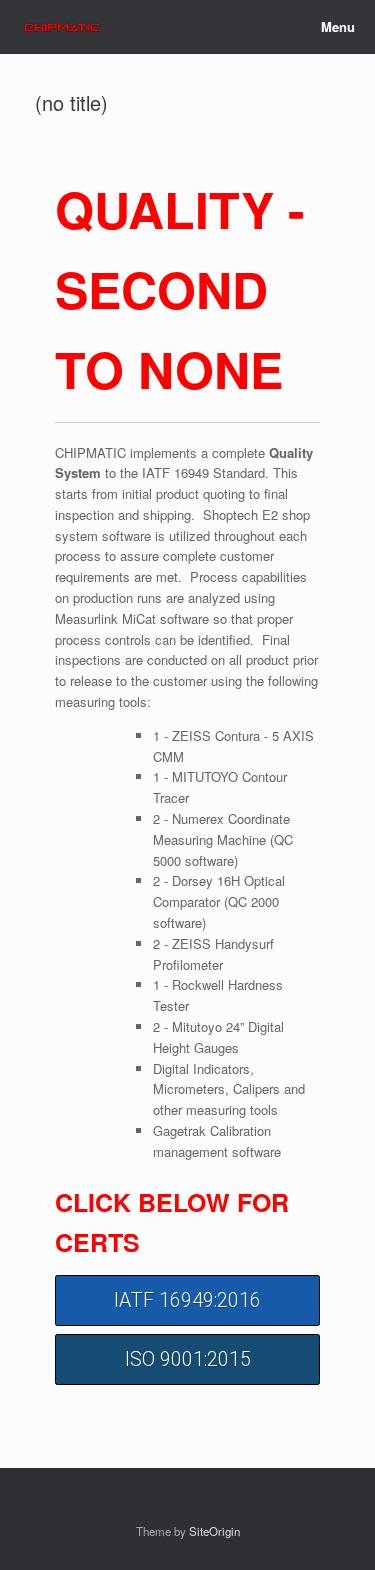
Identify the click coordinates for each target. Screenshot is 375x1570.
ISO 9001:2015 (188, 1359)
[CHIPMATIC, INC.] (62, 27)
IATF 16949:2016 (187, 1300)
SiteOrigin (214, 1531)
